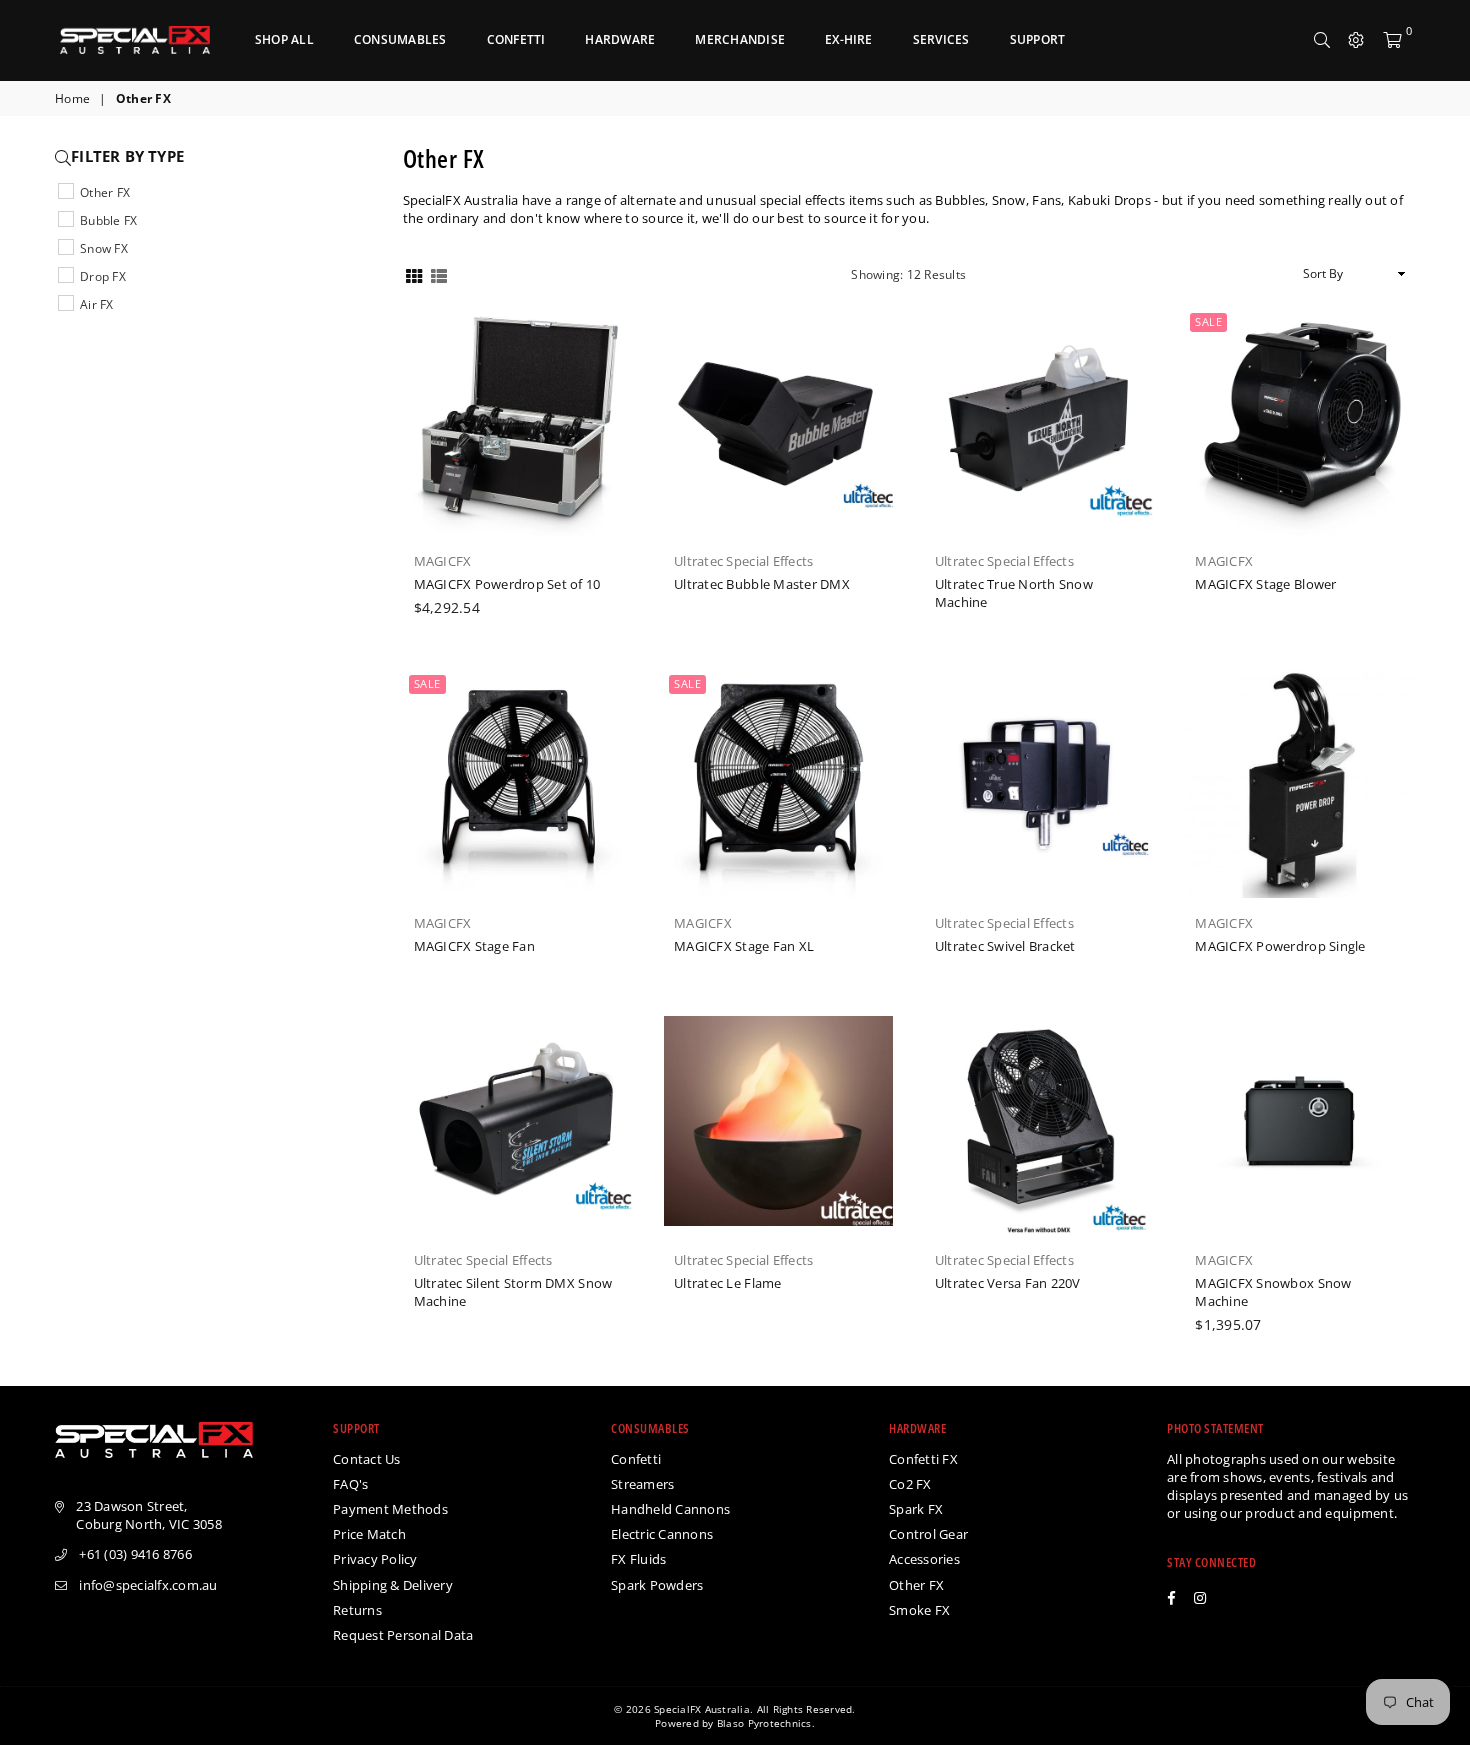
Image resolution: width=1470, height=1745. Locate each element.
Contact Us (367, 1459)
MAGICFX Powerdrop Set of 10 (507, 584)
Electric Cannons (662, 1534)
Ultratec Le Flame (727, 1283)
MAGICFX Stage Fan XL (744, 946)
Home (72, 99)
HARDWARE (620, 39)
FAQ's (350, 1484)
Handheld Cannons (670, 1509)
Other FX (105, 192)
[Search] (1322, 40)
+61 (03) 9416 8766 (135, 1554)
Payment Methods (390, 1509)
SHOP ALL (284, 39)
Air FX (97, 304)
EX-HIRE (849, 39)
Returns (357, 1610)
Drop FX (103, 276)
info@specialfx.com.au (148, 1585)
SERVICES (941, 39)
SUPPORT (1038, 39)
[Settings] (1356, 40)
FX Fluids (638, 1559)
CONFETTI (516, 39)
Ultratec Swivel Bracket (1005, 946)
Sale (1208, 321)
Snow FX (104, 248)
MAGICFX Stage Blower (1265, 584)
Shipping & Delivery (393, 1585)
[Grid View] (414, 274)
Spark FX (916, 1509)
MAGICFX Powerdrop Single (1280, 946)
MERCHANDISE (740, 39)
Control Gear (928, 1534)
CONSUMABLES (400, 39)
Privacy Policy (375, 1559)
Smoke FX (919, 1610)
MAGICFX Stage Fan (474, 946)
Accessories (924, 1559)
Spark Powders (657, 1585)
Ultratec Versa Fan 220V (1008, 1283)
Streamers (642, 1484)
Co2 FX (910, 1484)
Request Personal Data (403, 1635)
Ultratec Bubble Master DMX (762, 584)
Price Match (369, 1534)
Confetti (636, 1459)
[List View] (439, 274)
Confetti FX (923, 1459)
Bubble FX (108, 220)
